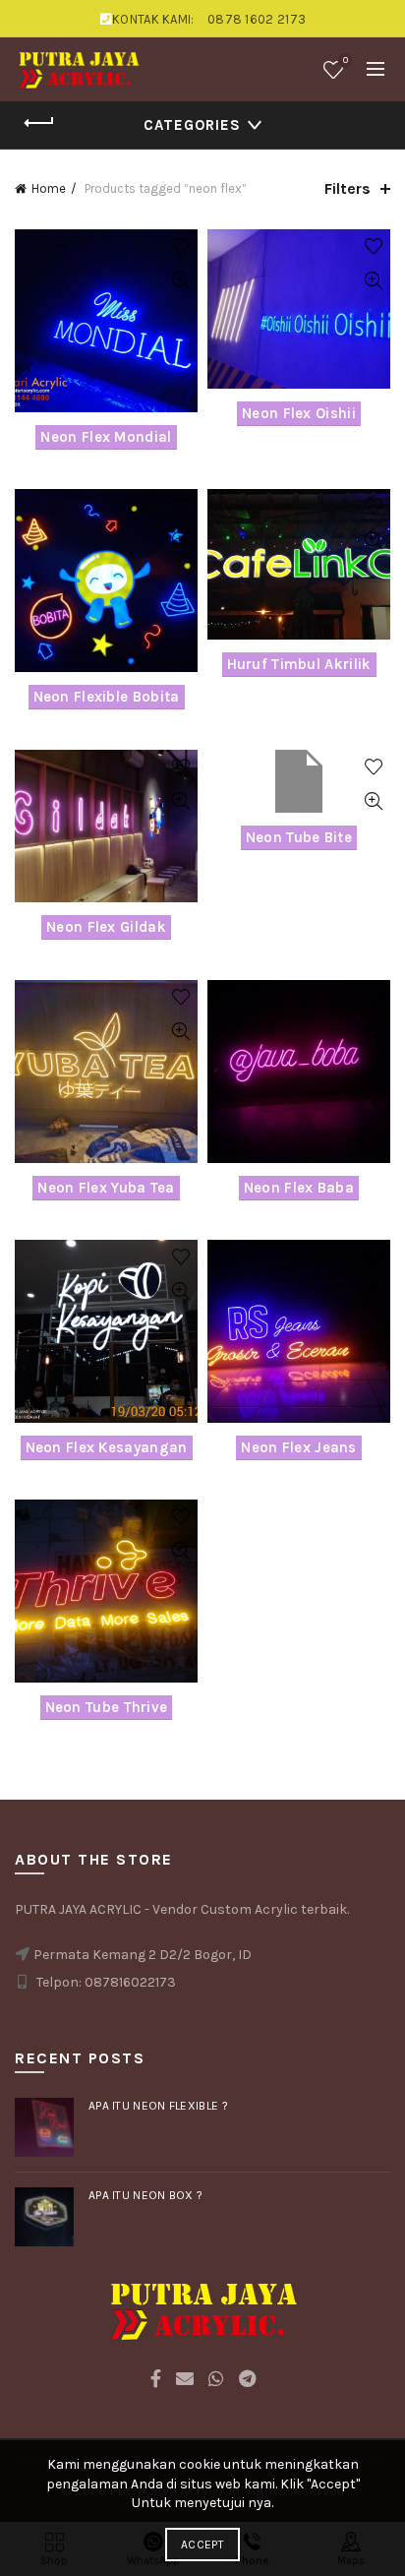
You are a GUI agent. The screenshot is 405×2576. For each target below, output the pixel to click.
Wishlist (346, 61)
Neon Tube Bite (299, 837)
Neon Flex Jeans (299, 1447)
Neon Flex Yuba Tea (106, 1188)
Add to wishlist (180, 246)
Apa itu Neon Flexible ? (158, 2106)
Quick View (180, 281)
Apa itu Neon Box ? (145, 2195)
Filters (347, 188)
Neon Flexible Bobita (107, 697)
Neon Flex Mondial (106, 437)
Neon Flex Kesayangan (107, 1447)
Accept (202, 2545)
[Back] (39, 123)
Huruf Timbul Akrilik (299, 664)
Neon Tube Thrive (107, 1707)
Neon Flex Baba (299, 1188)
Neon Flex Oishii (299, 413)
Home (49, 188)
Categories (192, 125)
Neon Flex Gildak (106, 927)
